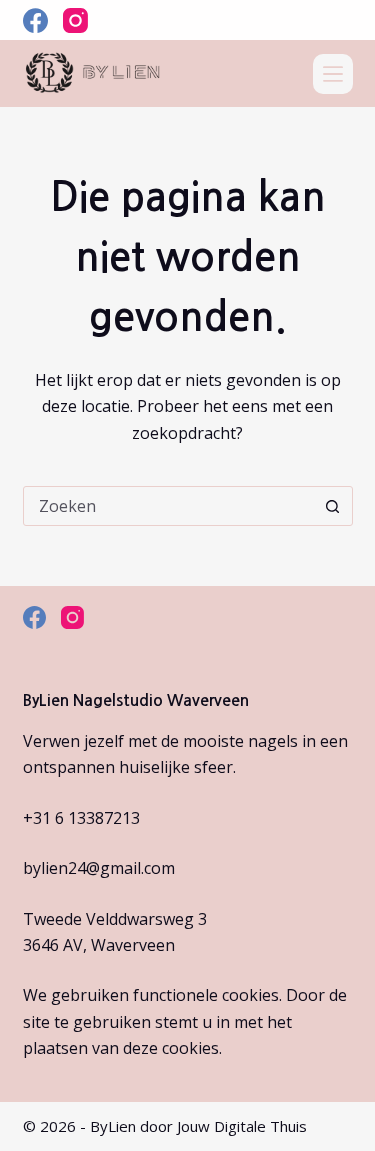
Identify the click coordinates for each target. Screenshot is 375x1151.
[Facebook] (35, 20)
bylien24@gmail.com (99, 868)
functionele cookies (206, 995)
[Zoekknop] (333, 506)
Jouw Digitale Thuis (242, 1126)
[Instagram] (75, 20)
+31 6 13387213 (81, 818)
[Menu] (333, 74)
